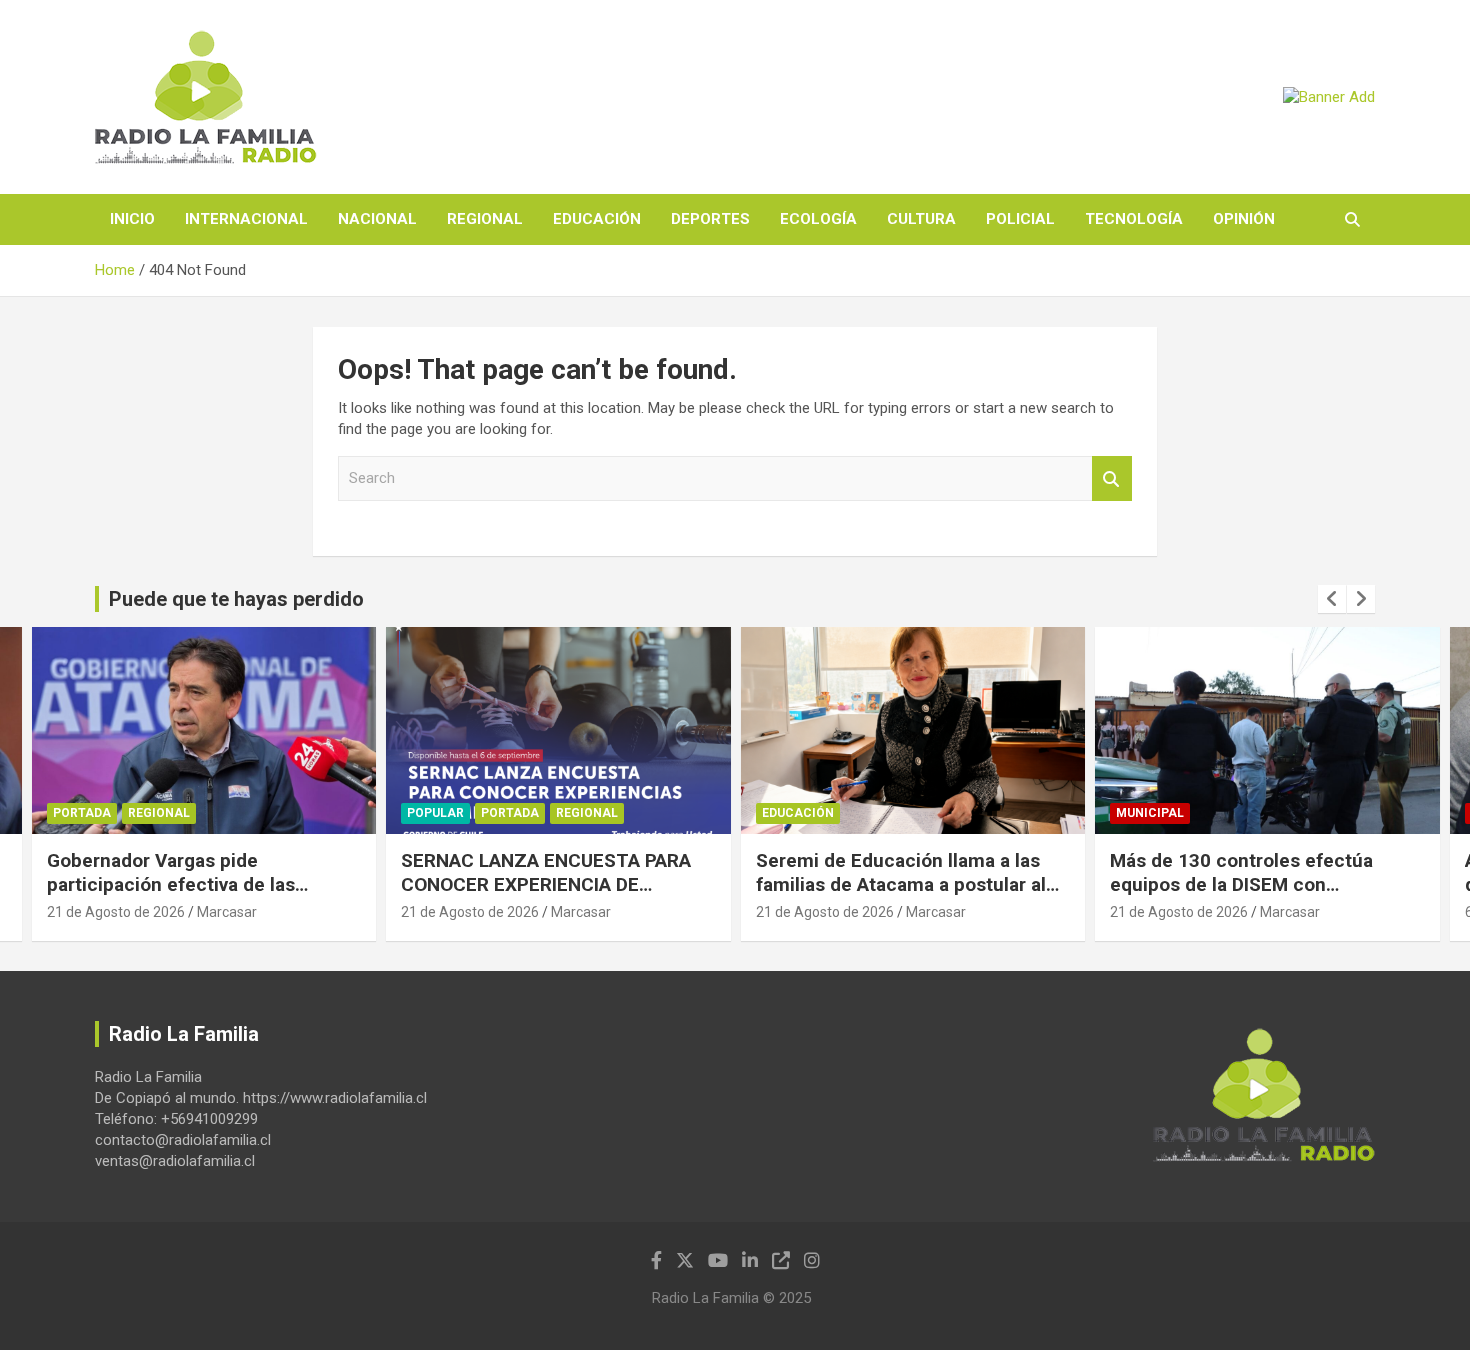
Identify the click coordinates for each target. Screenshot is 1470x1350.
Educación (597, 219)
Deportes (710, 219)
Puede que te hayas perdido (236, 599)
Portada (82, 813)
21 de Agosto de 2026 (116, 912)
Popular (435, 813)
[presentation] (1332, 599)
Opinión (1244, 219)
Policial (1020, 219)
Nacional (377, 219)
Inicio (132, 219)
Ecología (818, 219)
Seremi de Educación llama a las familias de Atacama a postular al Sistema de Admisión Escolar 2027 (908, 885)
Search (1112, 478)
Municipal (1150, 813)
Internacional (246, 219)
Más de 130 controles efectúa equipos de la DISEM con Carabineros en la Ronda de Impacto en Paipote (1241, 897)
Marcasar (227, 912)
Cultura (921, 219)
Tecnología (1134, 219)
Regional (485, 219)
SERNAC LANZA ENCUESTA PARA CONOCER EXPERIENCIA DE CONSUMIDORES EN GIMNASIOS (546, 885)
